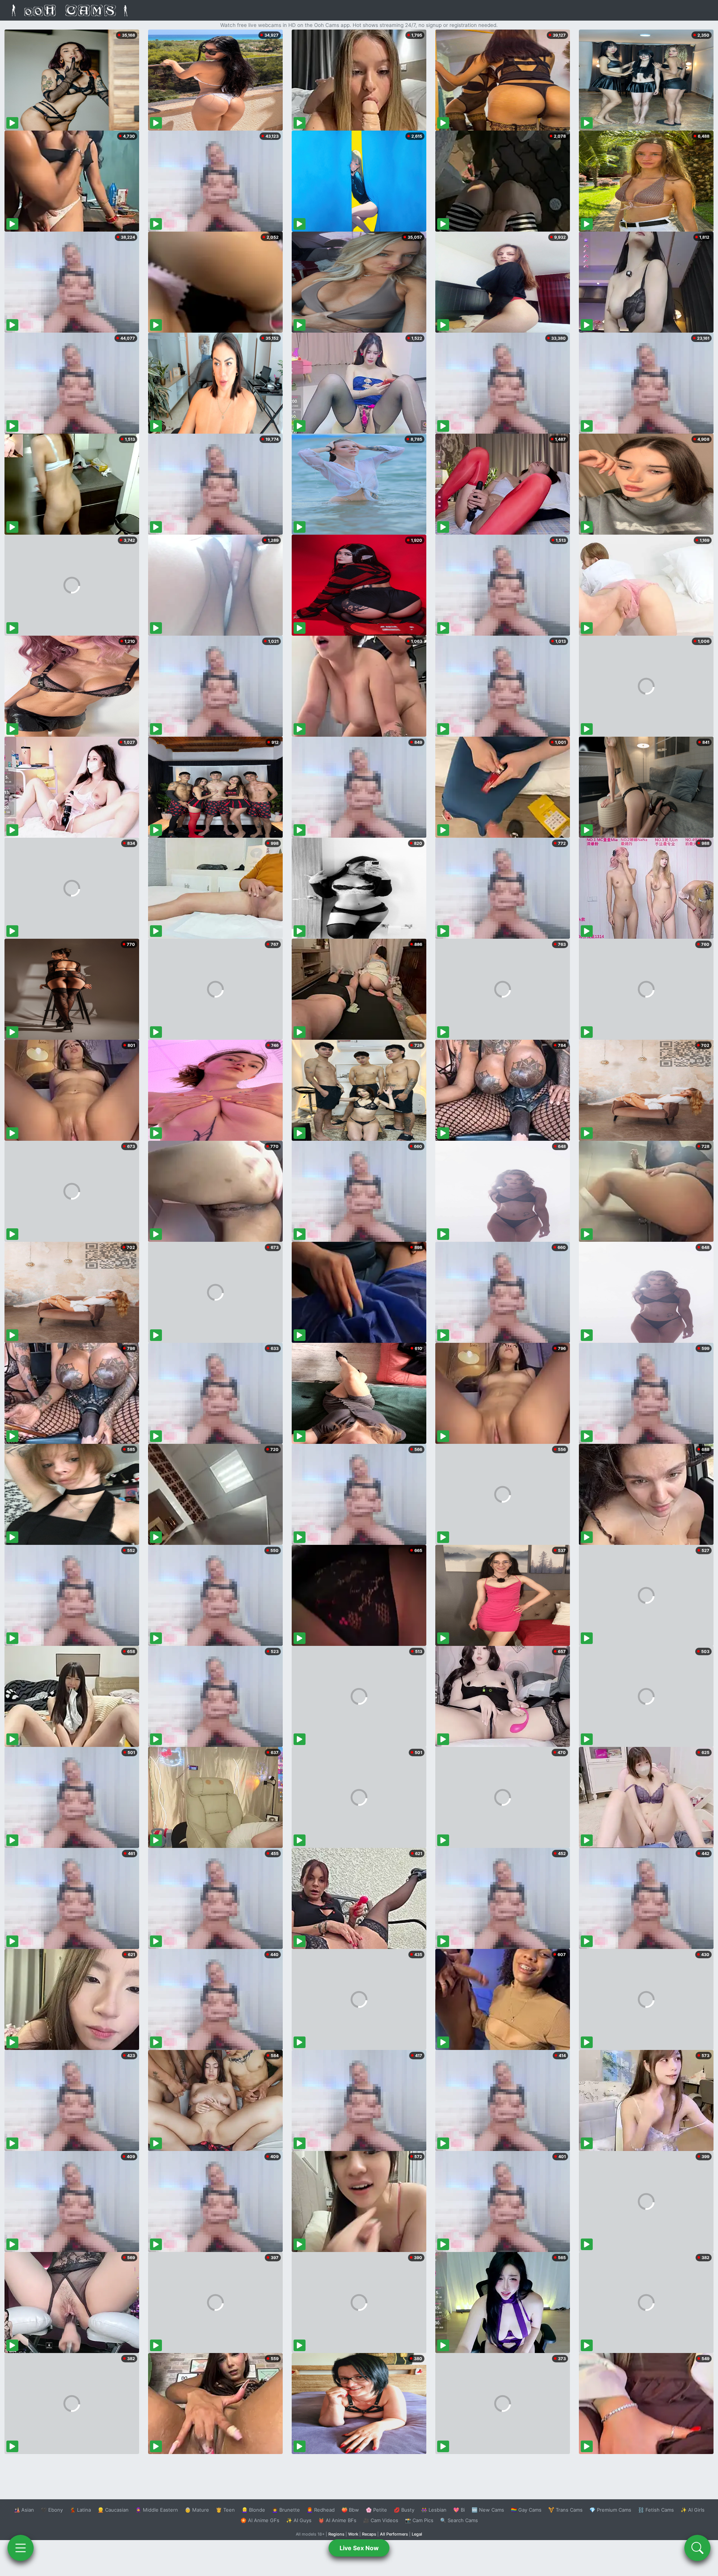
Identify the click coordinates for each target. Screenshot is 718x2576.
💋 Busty (404, 2510)
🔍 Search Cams (459, 2520)
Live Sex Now (359, 2548)
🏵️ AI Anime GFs (260, 2520)
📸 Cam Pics (419, 2520)
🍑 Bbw (350, 2510)
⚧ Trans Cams (565, 2510)
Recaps (369, 2534)
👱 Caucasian (113, 2510)
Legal (417, 2534)
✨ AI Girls (693, 2510)
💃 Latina (80, 2510)
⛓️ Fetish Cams (656, 2510)
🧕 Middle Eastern (157, 2510)
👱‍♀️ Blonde (253, 2510)
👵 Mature (197, 2510)
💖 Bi (459, 2510)
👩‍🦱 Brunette (286, 2510)
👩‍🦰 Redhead (321, 2510)
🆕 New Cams (488, 2510)
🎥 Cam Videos (381, 2520)
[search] (697, 2548)
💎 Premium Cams (610, 2510)
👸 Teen (225, 2510)
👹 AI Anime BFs (337, 2520)
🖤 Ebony (52, 2510)
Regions (336, 2534)
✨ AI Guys (299, 2520)
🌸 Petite (376, 2510)
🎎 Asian (24, 2510)
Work (353, 2534)
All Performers (394, 2534)
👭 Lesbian (434, 2510)
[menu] (21, 2548)
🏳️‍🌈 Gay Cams (526, 2510)
